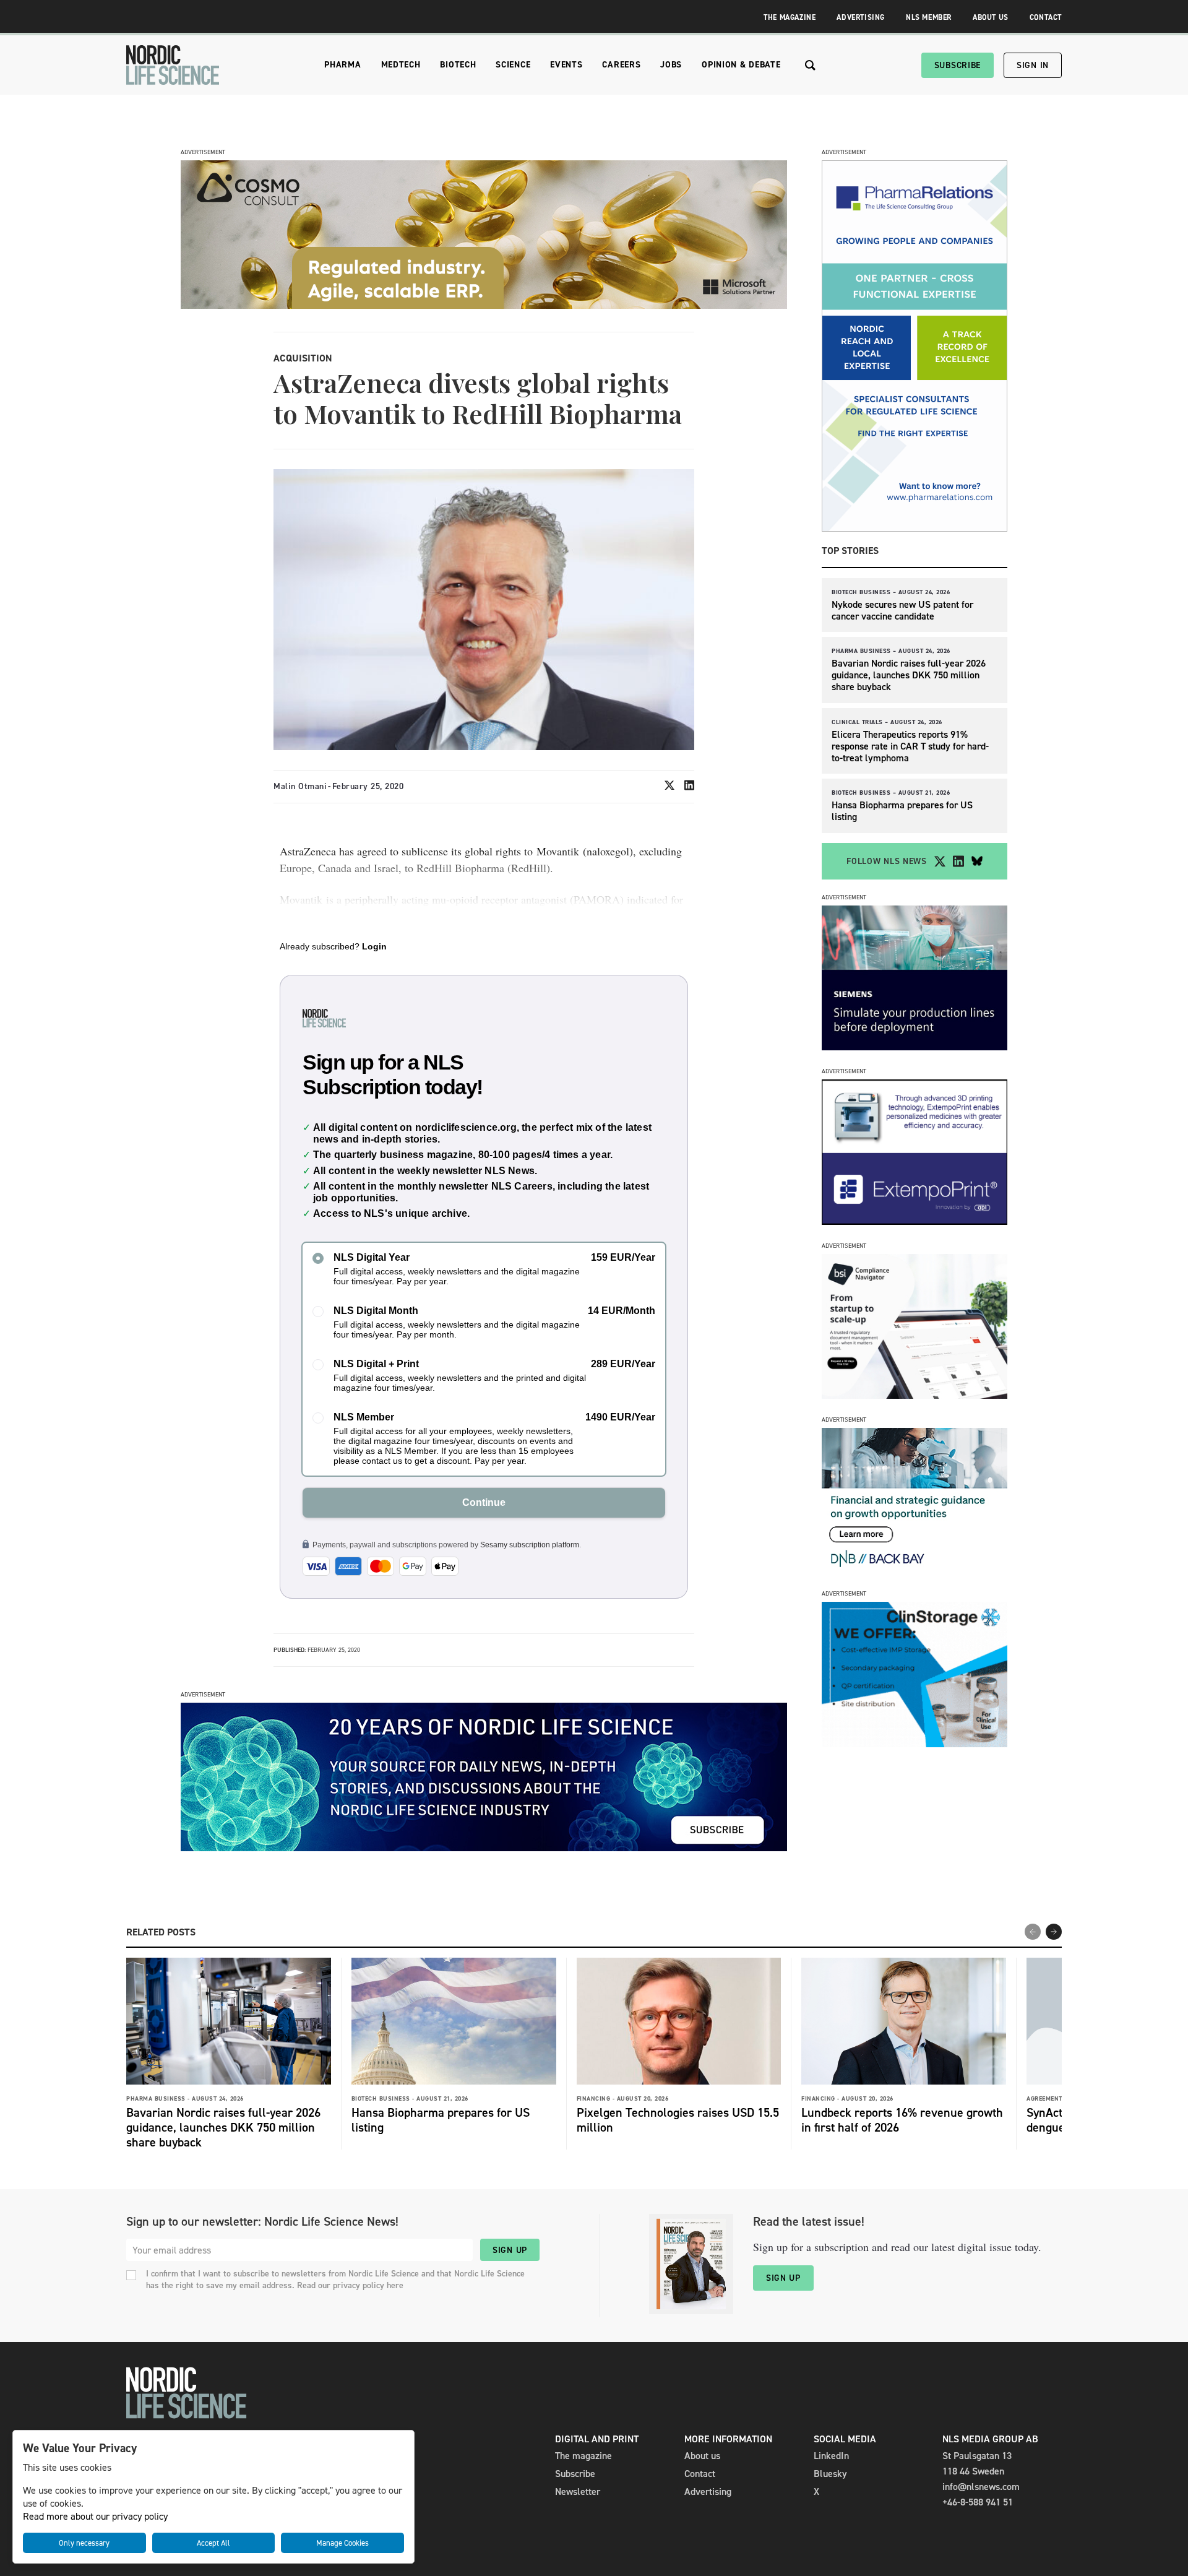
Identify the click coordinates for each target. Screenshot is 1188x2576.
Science (513, 65)
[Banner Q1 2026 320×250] (915, 1221)
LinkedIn (831, 2456)
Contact (1046, 17)
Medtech (401, 65)
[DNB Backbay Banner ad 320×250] (915, 1569)
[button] (1054, 1932)
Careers (621, 65)
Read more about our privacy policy (95, 2516)
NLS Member (929, 17)
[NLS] (173, 65)
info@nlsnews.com (981, 2487)
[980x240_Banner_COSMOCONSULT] (484, 305)
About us (702, 2456)
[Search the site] (810, 65)
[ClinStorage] (915, 1744)
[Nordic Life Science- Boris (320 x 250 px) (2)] (915, 1395)
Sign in (1033, 65)
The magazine (583, 2456)
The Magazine (790, 17)
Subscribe (958, 65)
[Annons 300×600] (915, 528)
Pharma (342, 65)
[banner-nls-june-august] (484, 1848)
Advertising (861, 17)
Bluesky (830, 2474)
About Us (991, 17)
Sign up (510, 2250)
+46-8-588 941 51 (978, 2502)
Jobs (671, 65)
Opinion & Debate (741, 65)
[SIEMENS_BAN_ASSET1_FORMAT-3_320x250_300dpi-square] (915, 1047)
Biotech (458, 65)
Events (566, 65)
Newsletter (578, 2492)
